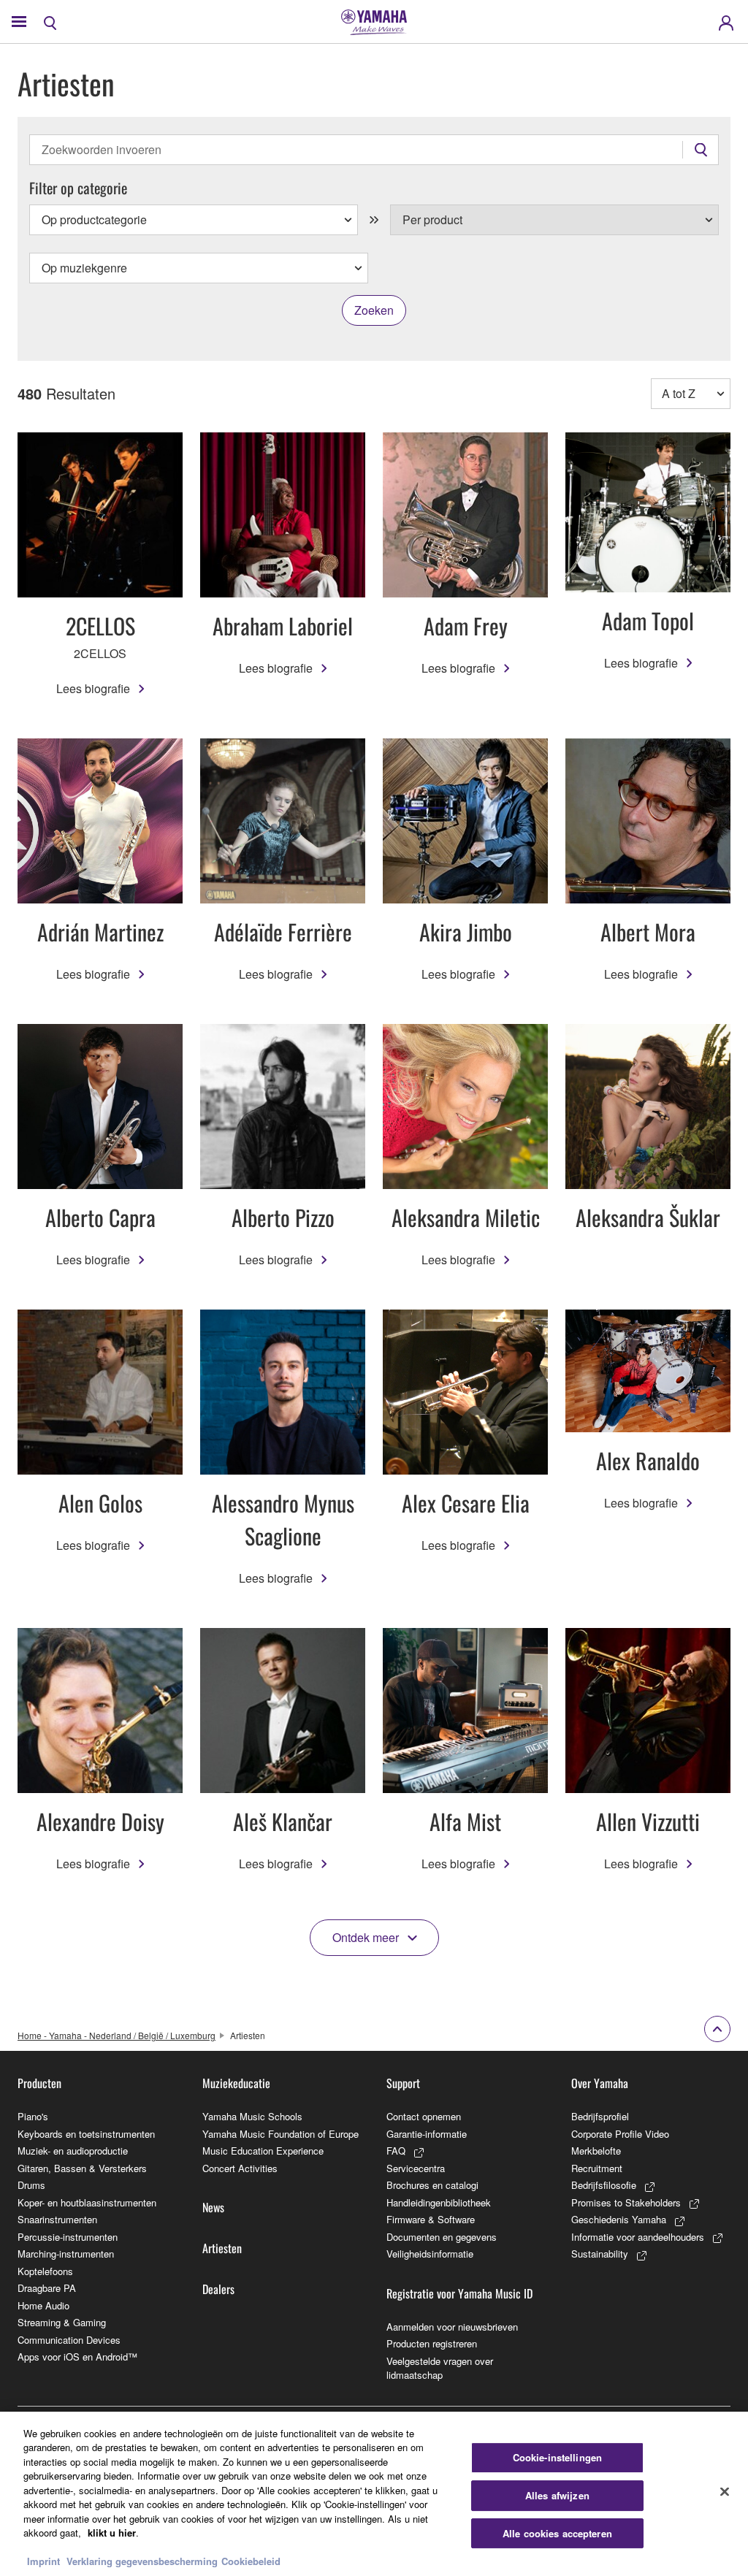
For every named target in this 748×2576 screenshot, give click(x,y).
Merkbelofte (596, 2151)
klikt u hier (112, 2533)
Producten (39, 2083)
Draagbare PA (47, 2288)
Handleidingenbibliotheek (439, 2202)
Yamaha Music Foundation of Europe (280, 2134)
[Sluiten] (725, 2492)
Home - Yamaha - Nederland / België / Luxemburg (117, 2035)
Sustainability (600, 2254)
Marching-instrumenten (66, 2254)
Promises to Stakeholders (626, 2202)
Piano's (33, 2116)
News (213, 2207)
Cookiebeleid (251, 2561)
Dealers (218, 2289)
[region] (374, 2494)
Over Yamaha (600, 2083)
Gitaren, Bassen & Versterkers (82, 2168)
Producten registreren (432, 2343)
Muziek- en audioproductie (73, 2151)
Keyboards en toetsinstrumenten (86, 2134)
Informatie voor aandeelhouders (638, 2237)
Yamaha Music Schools (252, 2116)
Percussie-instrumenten (68, 2237)
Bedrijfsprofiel (600, 2116)
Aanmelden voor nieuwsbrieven (452, 2327)
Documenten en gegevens (442, 2237)
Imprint (43, 2561)
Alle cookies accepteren (557, 2533)
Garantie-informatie (427, 2134)
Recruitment (597, 2168)
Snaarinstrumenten (57, 2219)
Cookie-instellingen (557, 2458)
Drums (31, 2185)
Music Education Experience (263, 2151)
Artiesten (222, 2248)
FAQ (396, 2151)
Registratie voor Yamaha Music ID (459, 2293)
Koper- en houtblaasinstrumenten (87, 2202)
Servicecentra (416, 2168)
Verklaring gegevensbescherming (142, 2561)
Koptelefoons (45, 2271)
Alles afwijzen (557, 2495)
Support (403, 2083)
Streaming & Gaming (62, 2322)
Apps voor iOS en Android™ (77, 2357)
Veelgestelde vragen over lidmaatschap (440, 2368)
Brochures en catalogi (432, 2185)
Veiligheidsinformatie (430, 2254)
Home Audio (43, 2305)
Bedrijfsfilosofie (604, 2185)
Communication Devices (69, 2340)
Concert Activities (240, 2168)
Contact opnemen (424, 2116)
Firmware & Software (431, 2219)
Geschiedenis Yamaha (619, 2219)
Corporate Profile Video (620, 2134)
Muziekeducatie (236, 2083)
